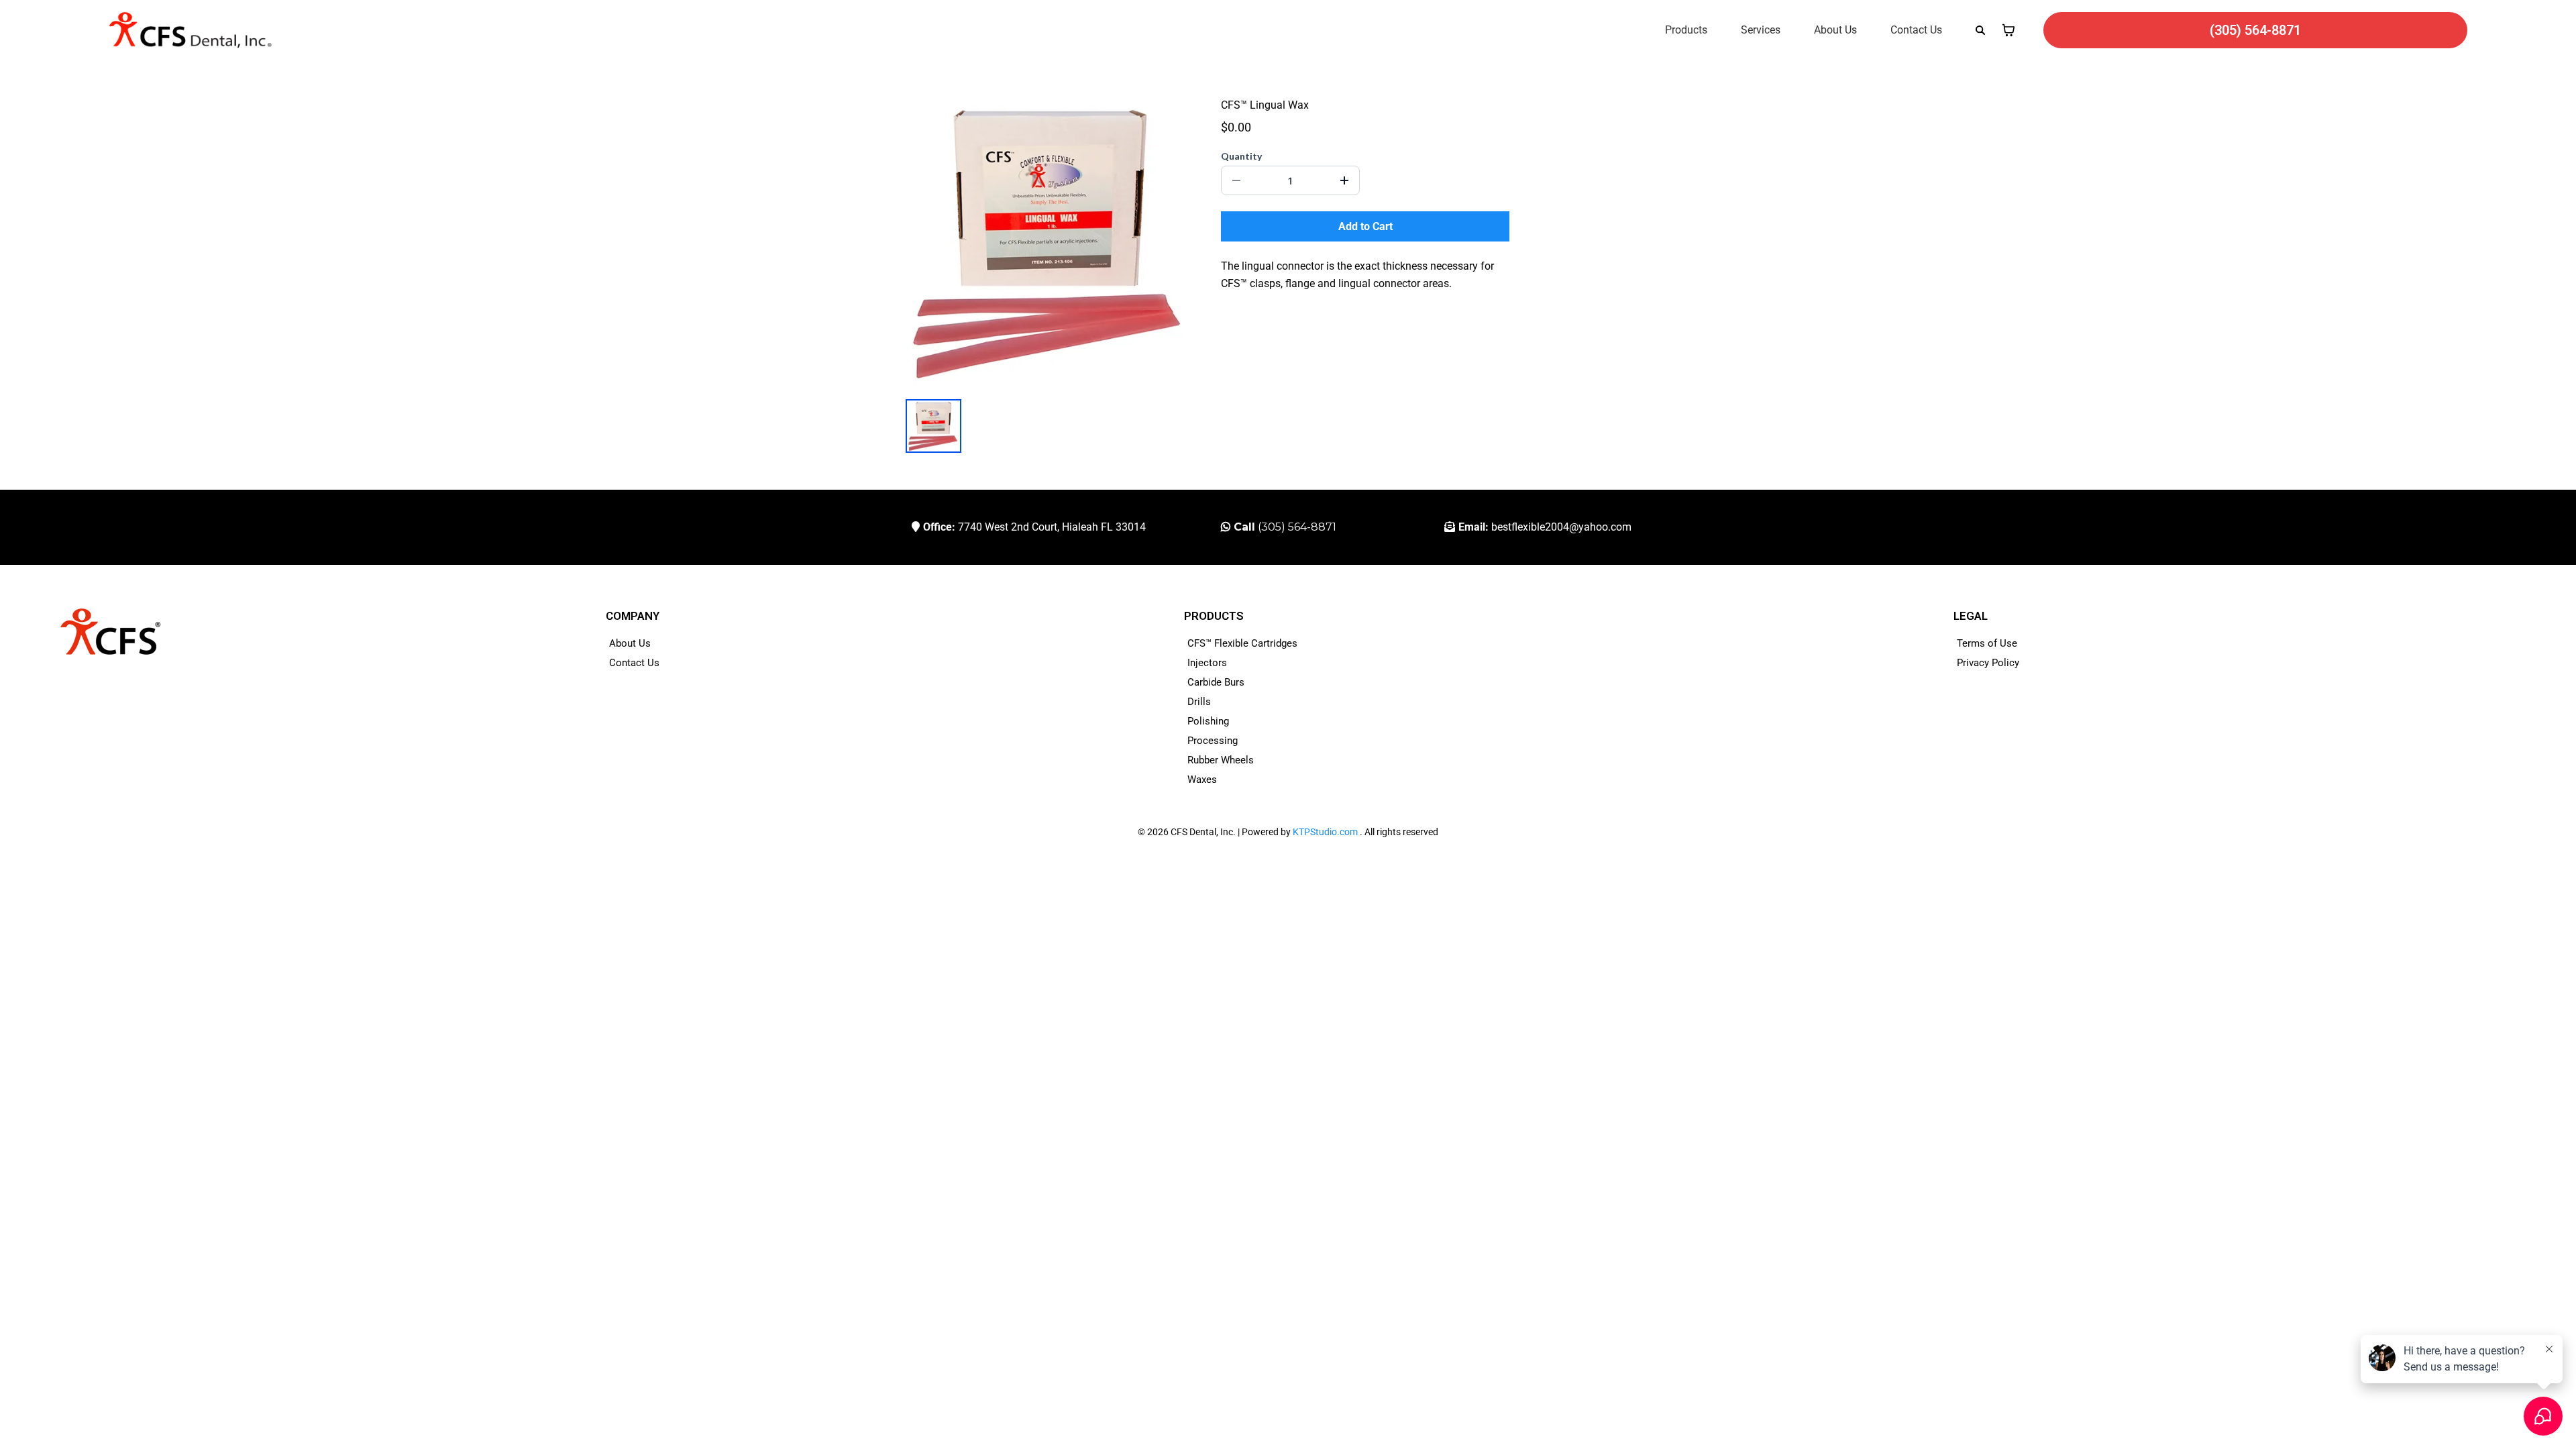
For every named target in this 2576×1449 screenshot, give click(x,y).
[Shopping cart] (2008, 30)
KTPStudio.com (1325, 832)
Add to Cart (1365, 226)
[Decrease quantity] (1236, 180)
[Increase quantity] (1344, 180)
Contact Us (1916, 30)
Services (1761, 30)
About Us (1835, 30)
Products (1686, 30)
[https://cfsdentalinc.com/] (190, 30)
